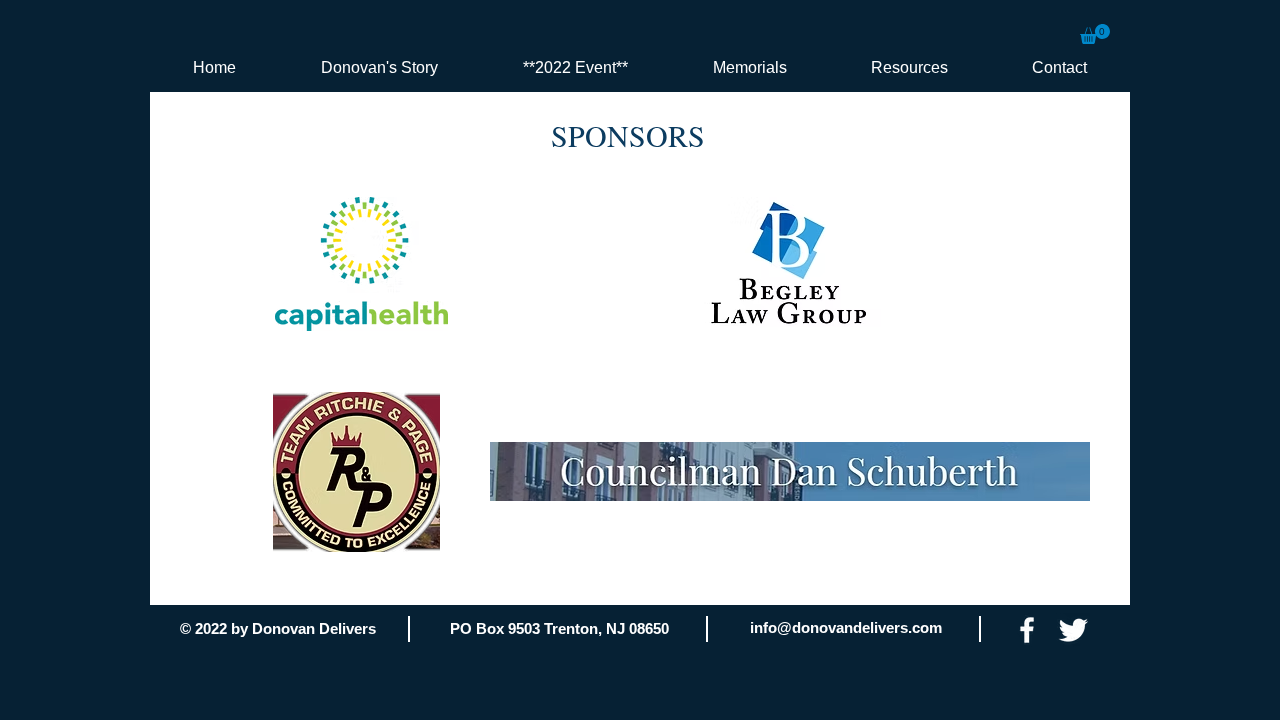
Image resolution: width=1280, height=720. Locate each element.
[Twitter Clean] (1073, 630)
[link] (1095, 34)
